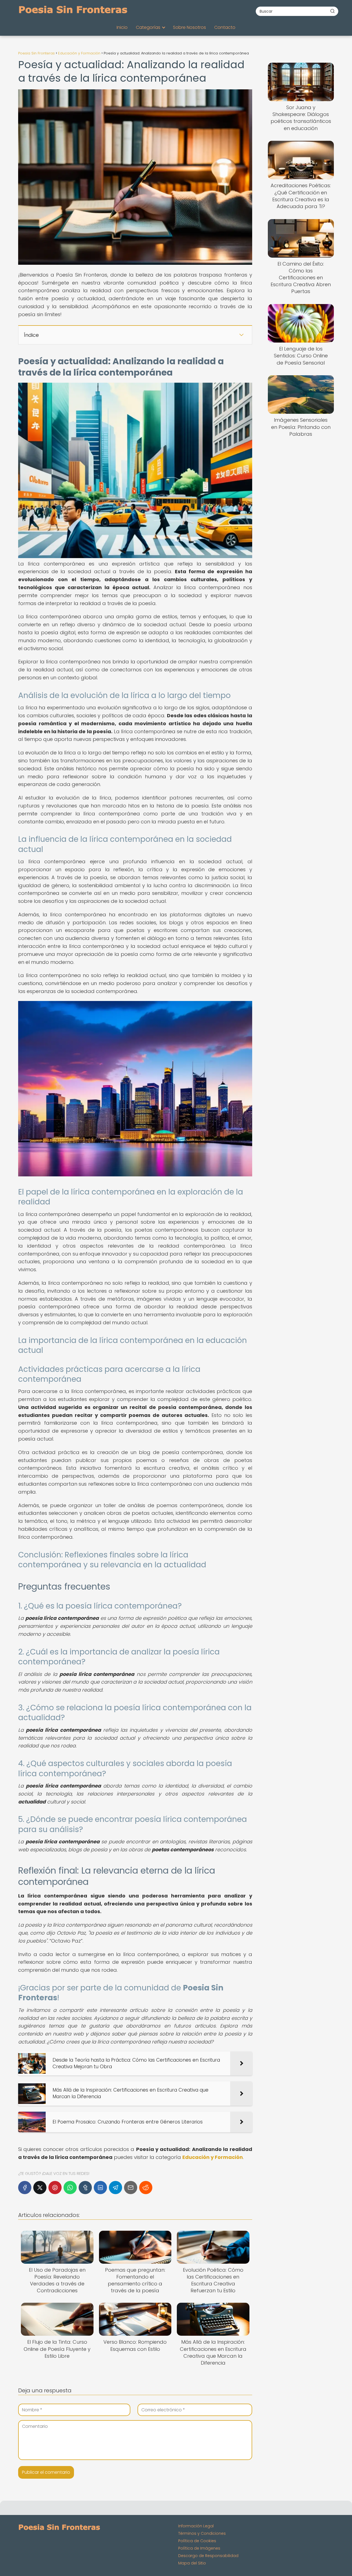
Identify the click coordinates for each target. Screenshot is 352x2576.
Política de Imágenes (199, 2548)
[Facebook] (25, 2188)
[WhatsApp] (70, 2188)
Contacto (225, 27)
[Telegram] (116, 2188)
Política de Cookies (197, 2541)
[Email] (131, 2188)
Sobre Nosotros (189, 27)
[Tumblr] (85, 2188)
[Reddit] (146, 2188)
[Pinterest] (55, 2188)
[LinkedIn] (100, 2188)
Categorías (148, 27)
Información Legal (196, 2526)
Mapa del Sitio (192, 2563)
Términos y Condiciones (202, 2533)
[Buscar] (332, 11)
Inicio (122, 27)
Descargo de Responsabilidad (208, 2556)
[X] (40, 2188)
